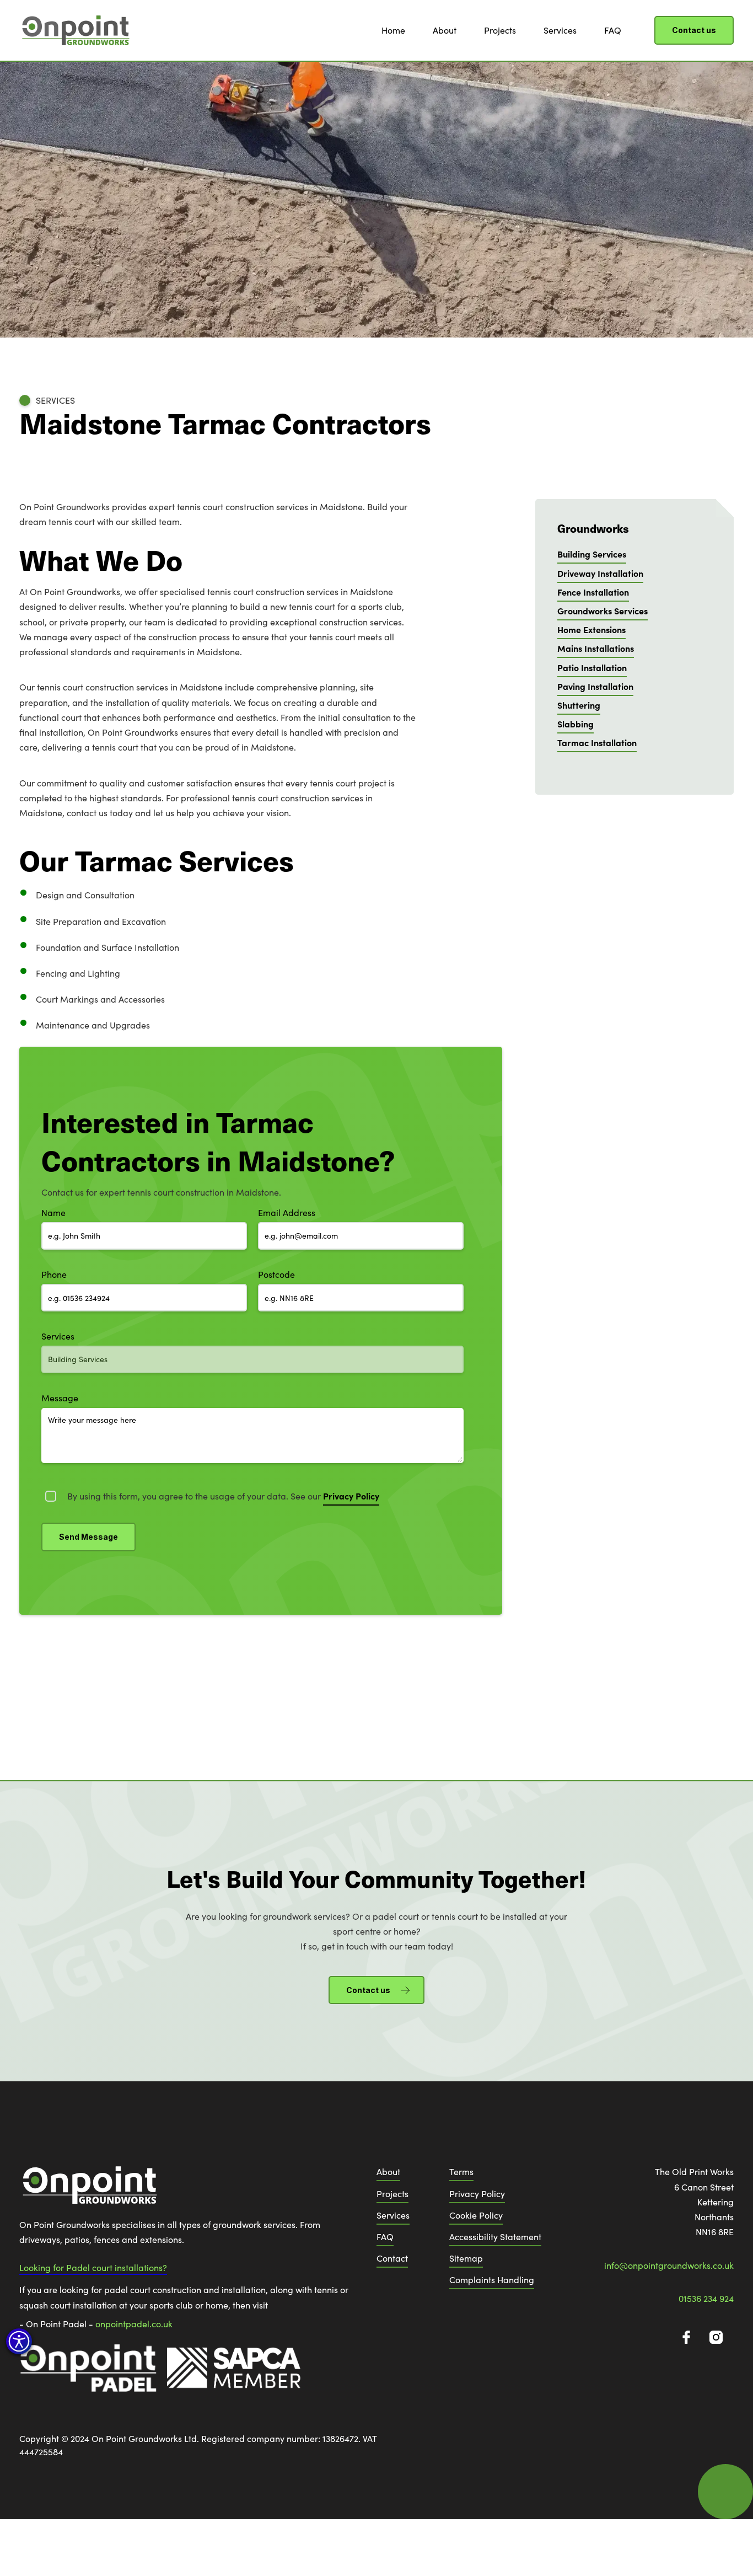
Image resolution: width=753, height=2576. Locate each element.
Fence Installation (593, 591)
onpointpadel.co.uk (134, 2324)
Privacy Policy (477, 2194)
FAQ (613, 30)
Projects (500, 30)
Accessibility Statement (495, 2237)
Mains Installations (596, 648)
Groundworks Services (603, 610)
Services (560, 30)
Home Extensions (591, 629)
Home (393, 30)
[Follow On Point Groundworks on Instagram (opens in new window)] (716, 2337)
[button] (19, 2341)
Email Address (287, 1212)
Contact (392, 2258)
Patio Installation (592, 667)
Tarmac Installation (597, 742)
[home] (74, 30)
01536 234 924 (706, 2298)
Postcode (276, 1274)
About (445, 30)
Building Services (592, 554)
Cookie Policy (476, 2215)
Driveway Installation (600, 572)
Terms (461, 2171)
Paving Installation (595, 685)
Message (60, 1398)
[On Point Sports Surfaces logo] (88, 2190)
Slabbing (575, 724)
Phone (54, 1274)
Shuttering (579, 704)
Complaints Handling (492, 2280)
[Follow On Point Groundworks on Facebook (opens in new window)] (686, 2337)
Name (53, 1212)
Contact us (694, 30)
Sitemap (466, 2258)
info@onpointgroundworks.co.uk (669, 2265)
